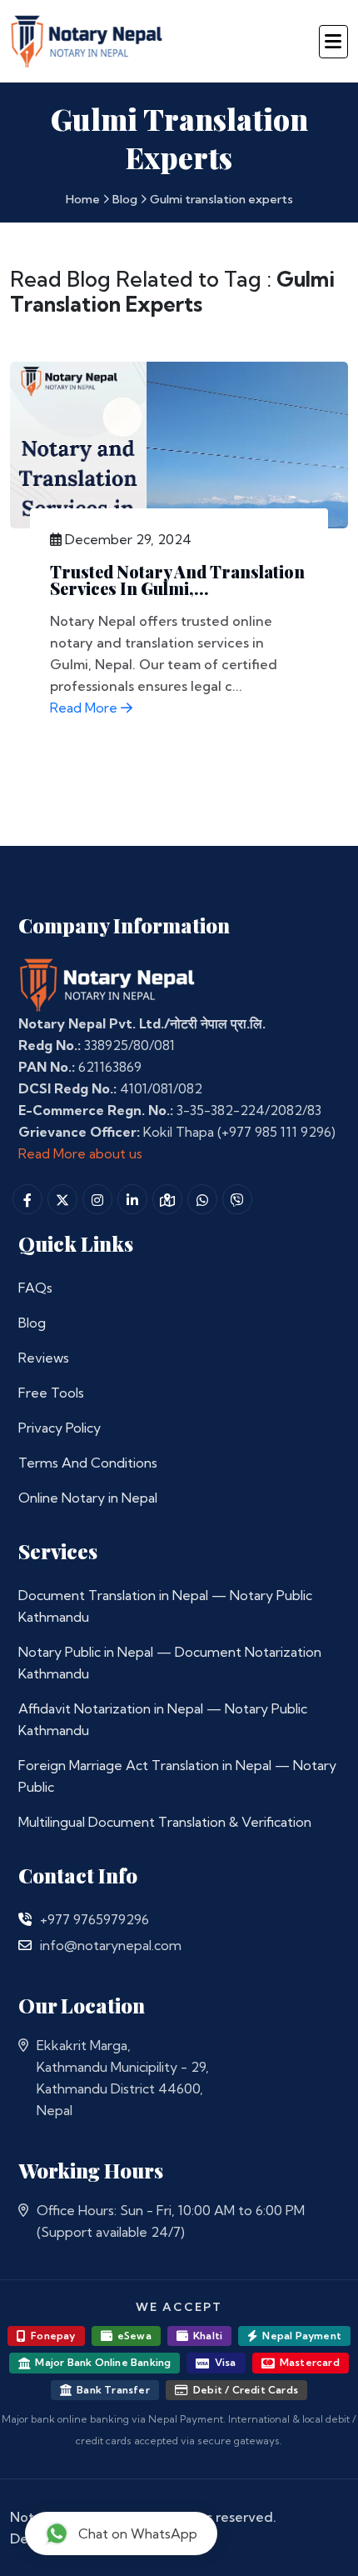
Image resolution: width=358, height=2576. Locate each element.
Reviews (44, 1358)
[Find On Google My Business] (167, 1199)
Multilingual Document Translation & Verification (165, 1822)
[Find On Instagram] (97, 1199)
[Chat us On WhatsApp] (202, 1199)
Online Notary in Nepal (88, 1498)
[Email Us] (25, 1945)
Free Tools (51, 1393)
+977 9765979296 (94, 1919)
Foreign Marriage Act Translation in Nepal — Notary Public (177, 1776)
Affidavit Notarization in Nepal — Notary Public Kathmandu (163, 1719)
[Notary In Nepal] (107, 984)
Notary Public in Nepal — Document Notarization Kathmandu (170, 1663)
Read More (85, 708)
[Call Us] (25, 1919)
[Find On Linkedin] (132, 1199)
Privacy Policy (60, 1428)
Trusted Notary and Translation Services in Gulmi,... (177, 580)
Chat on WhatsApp (138, 2533)
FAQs (35, 1288)
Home (83, 199)
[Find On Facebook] (27, 1199)
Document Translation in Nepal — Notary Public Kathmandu (165, 1606)
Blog (125, 199)
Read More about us (80, 1153)
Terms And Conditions (88, 1463)
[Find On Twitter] (62, 1199)
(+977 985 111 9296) (276, 1132)
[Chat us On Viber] (237, 1199)
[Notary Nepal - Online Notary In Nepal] (87, 39)
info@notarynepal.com (111, 1945)
